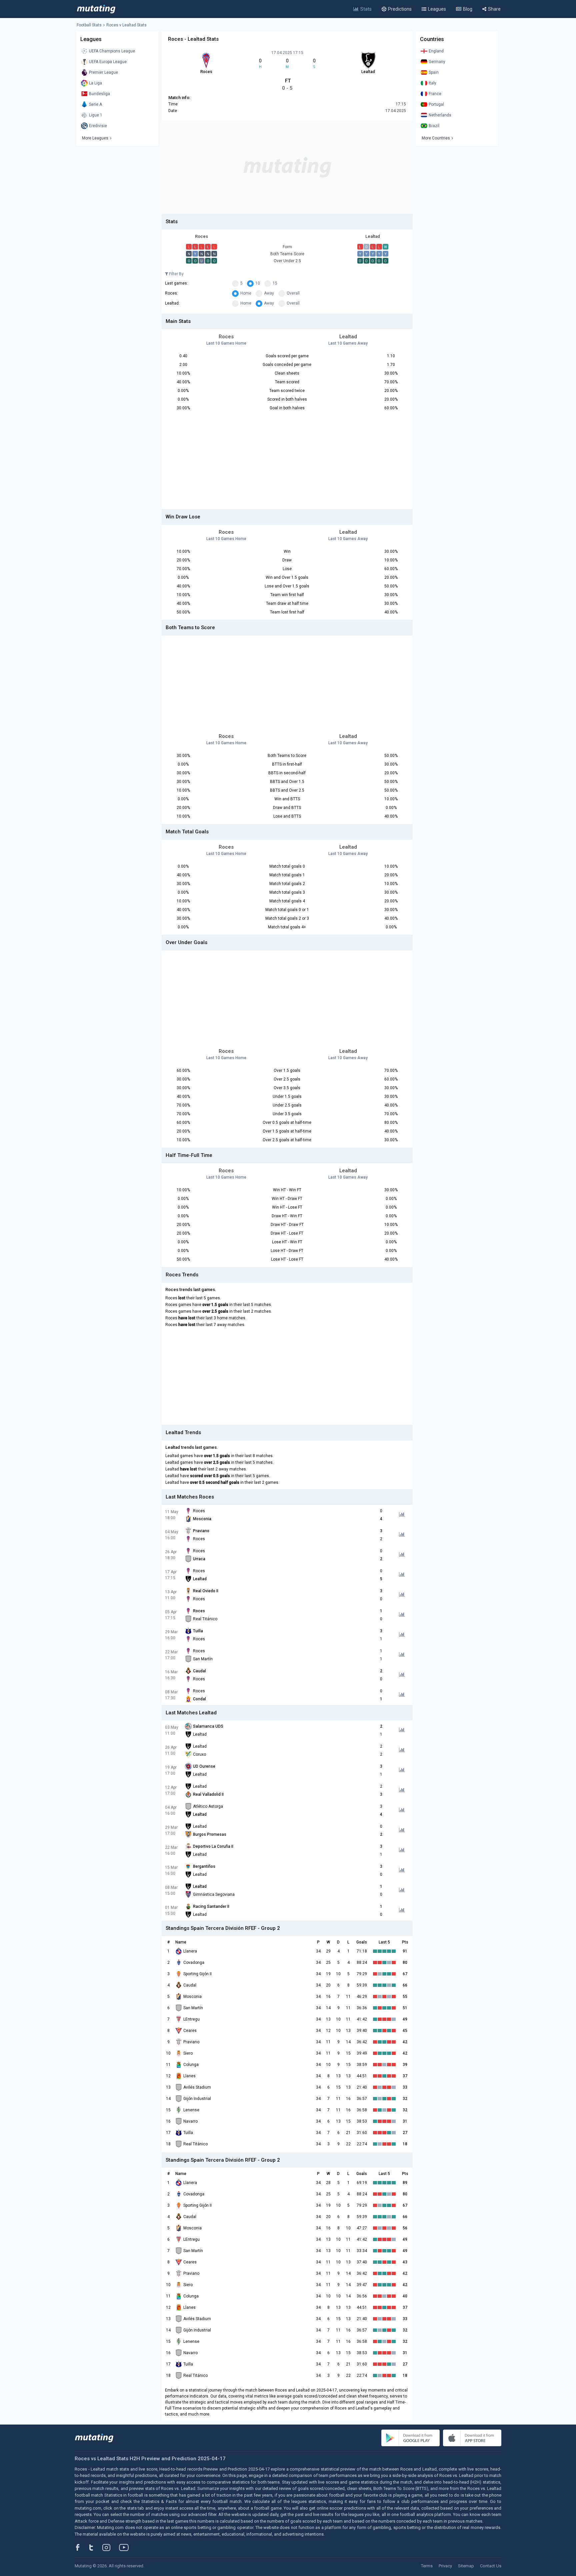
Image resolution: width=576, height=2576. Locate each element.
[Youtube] (126, 2547)
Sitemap (466, 2566)
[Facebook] (81, 2547)
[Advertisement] (287, 167)
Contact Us (491, 2566)
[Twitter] (95, 2547)
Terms (427, 2566)
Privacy (445, 2566)
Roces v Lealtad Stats (126, 25)
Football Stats (89, 25)
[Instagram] (111, 2547)
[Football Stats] (96, 9)
